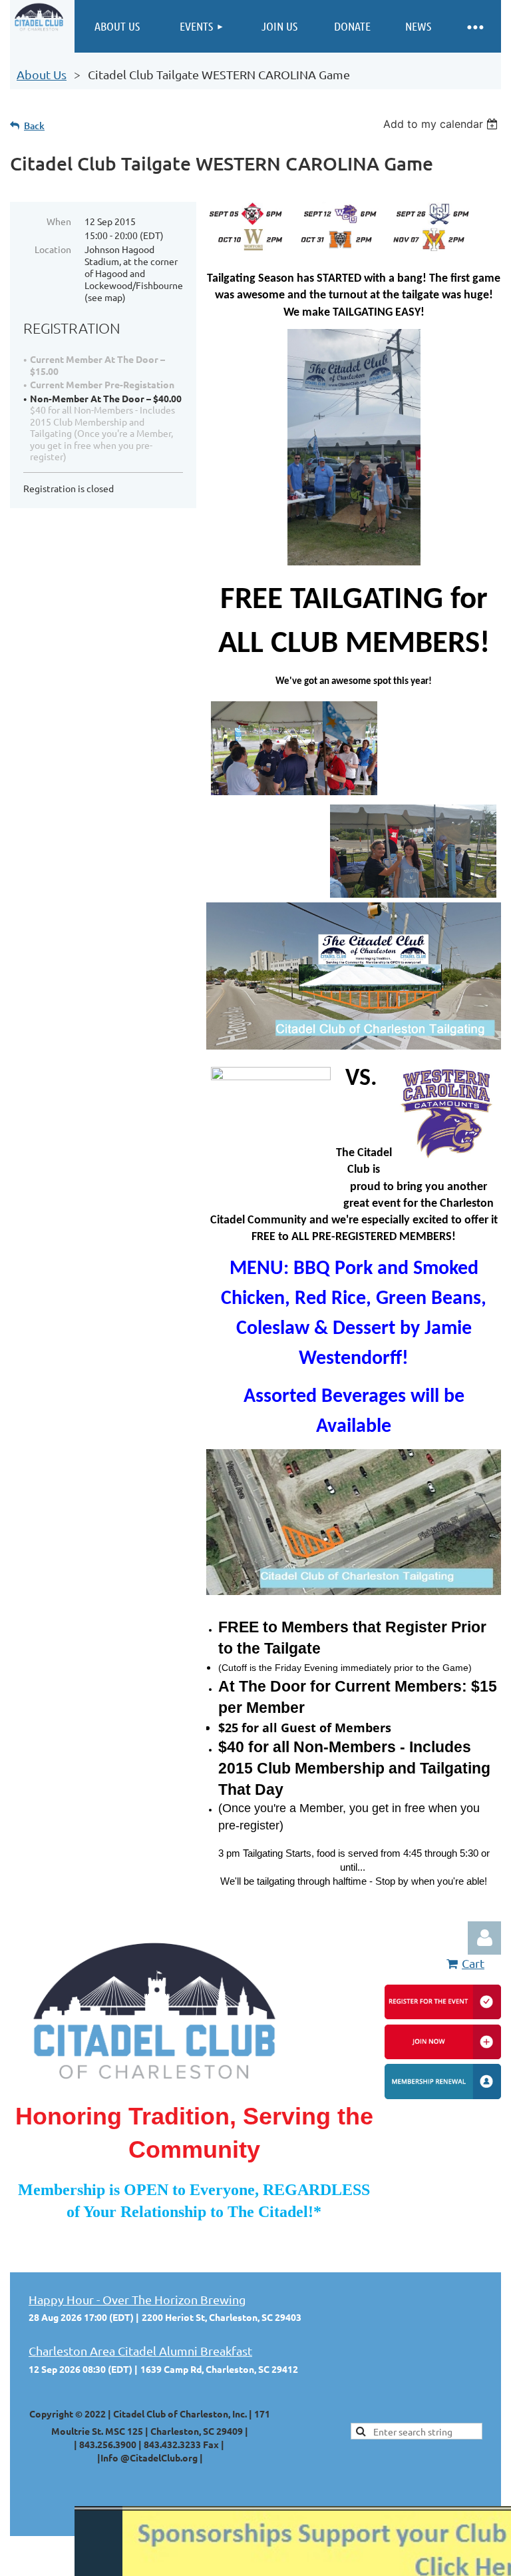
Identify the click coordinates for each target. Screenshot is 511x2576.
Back (34, 126)
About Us (42, 74)
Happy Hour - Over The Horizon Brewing (137, 2299)
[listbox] (442, 124)
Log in (484, 1938)
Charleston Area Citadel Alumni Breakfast (140, 2351)
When (59, 221)
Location (53, 249)
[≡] (474, 26)
